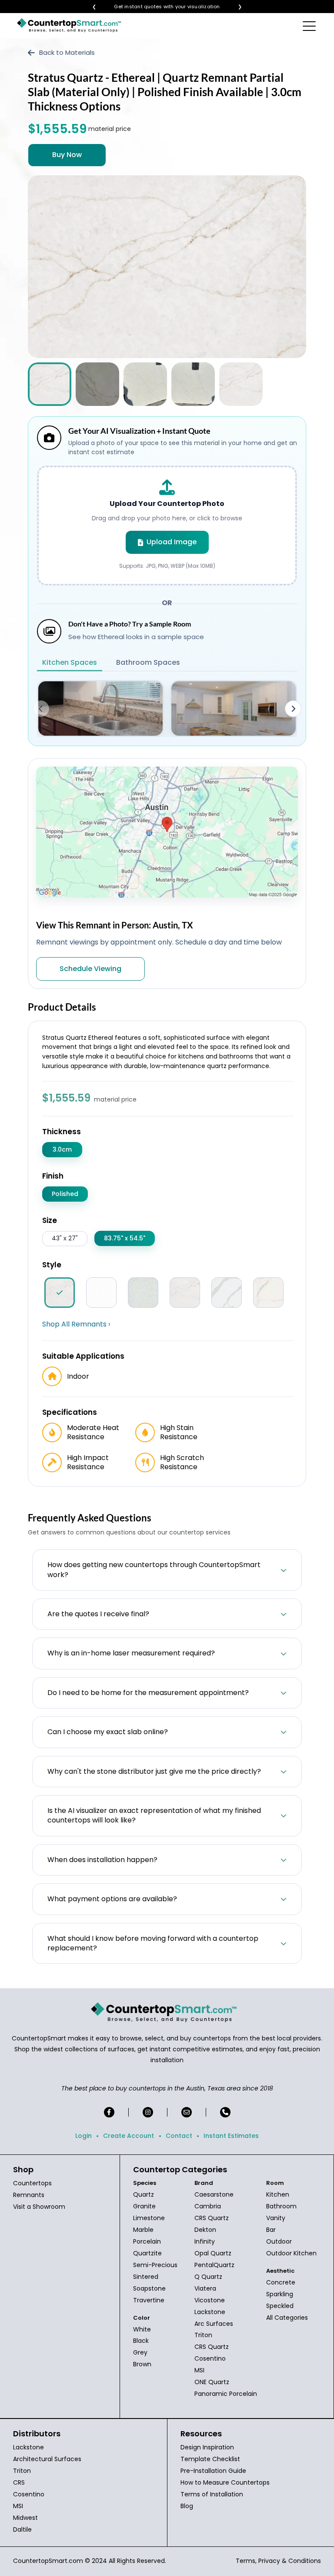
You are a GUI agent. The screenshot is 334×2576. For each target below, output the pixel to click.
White (142, 2329)
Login (83, 2136)
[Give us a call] (225, 2112)
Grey (140, 2352)
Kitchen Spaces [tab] (70, 662)
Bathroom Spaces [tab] (148, 662)
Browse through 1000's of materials (159, 7)
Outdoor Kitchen (291, 2253)
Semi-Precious (155, 2265)
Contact (179, 2136)
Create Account (129, 2136)
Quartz (144, 2194)
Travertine (149, 2300)
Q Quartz (208, 2277)
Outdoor (279, 2241)
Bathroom (281, 2206)
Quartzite (147, 2253)
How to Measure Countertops (225, 2482)
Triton (203, 2335)
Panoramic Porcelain (226, 2394)
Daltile (22, 2529)
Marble (143, 2230)
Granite (144, 2206)
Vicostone (210, 2300)
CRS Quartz (212, 2218)
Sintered (146, 2277)
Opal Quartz (213, 2253)
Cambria (208, 2206)
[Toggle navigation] (310, 26)
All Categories (287, 2318)
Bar (271, 2230)
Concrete (281, 2282)
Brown (142, 2364)
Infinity (205, 2241)
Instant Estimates (231, 2136)
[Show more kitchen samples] (293, 709)
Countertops (32, 2183)
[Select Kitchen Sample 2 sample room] (234, 708)
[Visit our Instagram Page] (148, 2112)
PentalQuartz (214, 2265)
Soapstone (149, 2288)
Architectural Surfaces (47, 2459)
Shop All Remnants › (76, 1324)
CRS (19, 2482)
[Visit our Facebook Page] (109, 2112)
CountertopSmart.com (48, 2561)
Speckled (280, 2306)
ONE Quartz (212, 2382)
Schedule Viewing (90, 969)
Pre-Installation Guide (213, 2471)
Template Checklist (210, 2459)
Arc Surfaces (214, 2324)
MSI (199, 2370)
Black (141, 2341)
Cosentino (210, 2358)
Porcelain (147, 2241)
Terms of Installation (212, 2494)
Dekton (205, 2230)
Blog (187, 2506)
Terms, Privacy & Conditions (278, 2561)
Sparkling (280, 2294)
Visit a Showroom (39, 2207)
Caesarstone (214, 2194)
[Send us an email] (187, 2112)
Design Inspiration (207, 2447)
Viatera (205, 2288)
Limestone (149, 2218)
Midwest (25, 2518)
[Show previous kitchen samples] (41, 709)
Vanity (276, 2218)
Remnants (29, 2195)
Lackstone (210, 2312)
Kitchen (278, 2194)
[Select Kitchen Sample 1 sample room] (100, 708)
